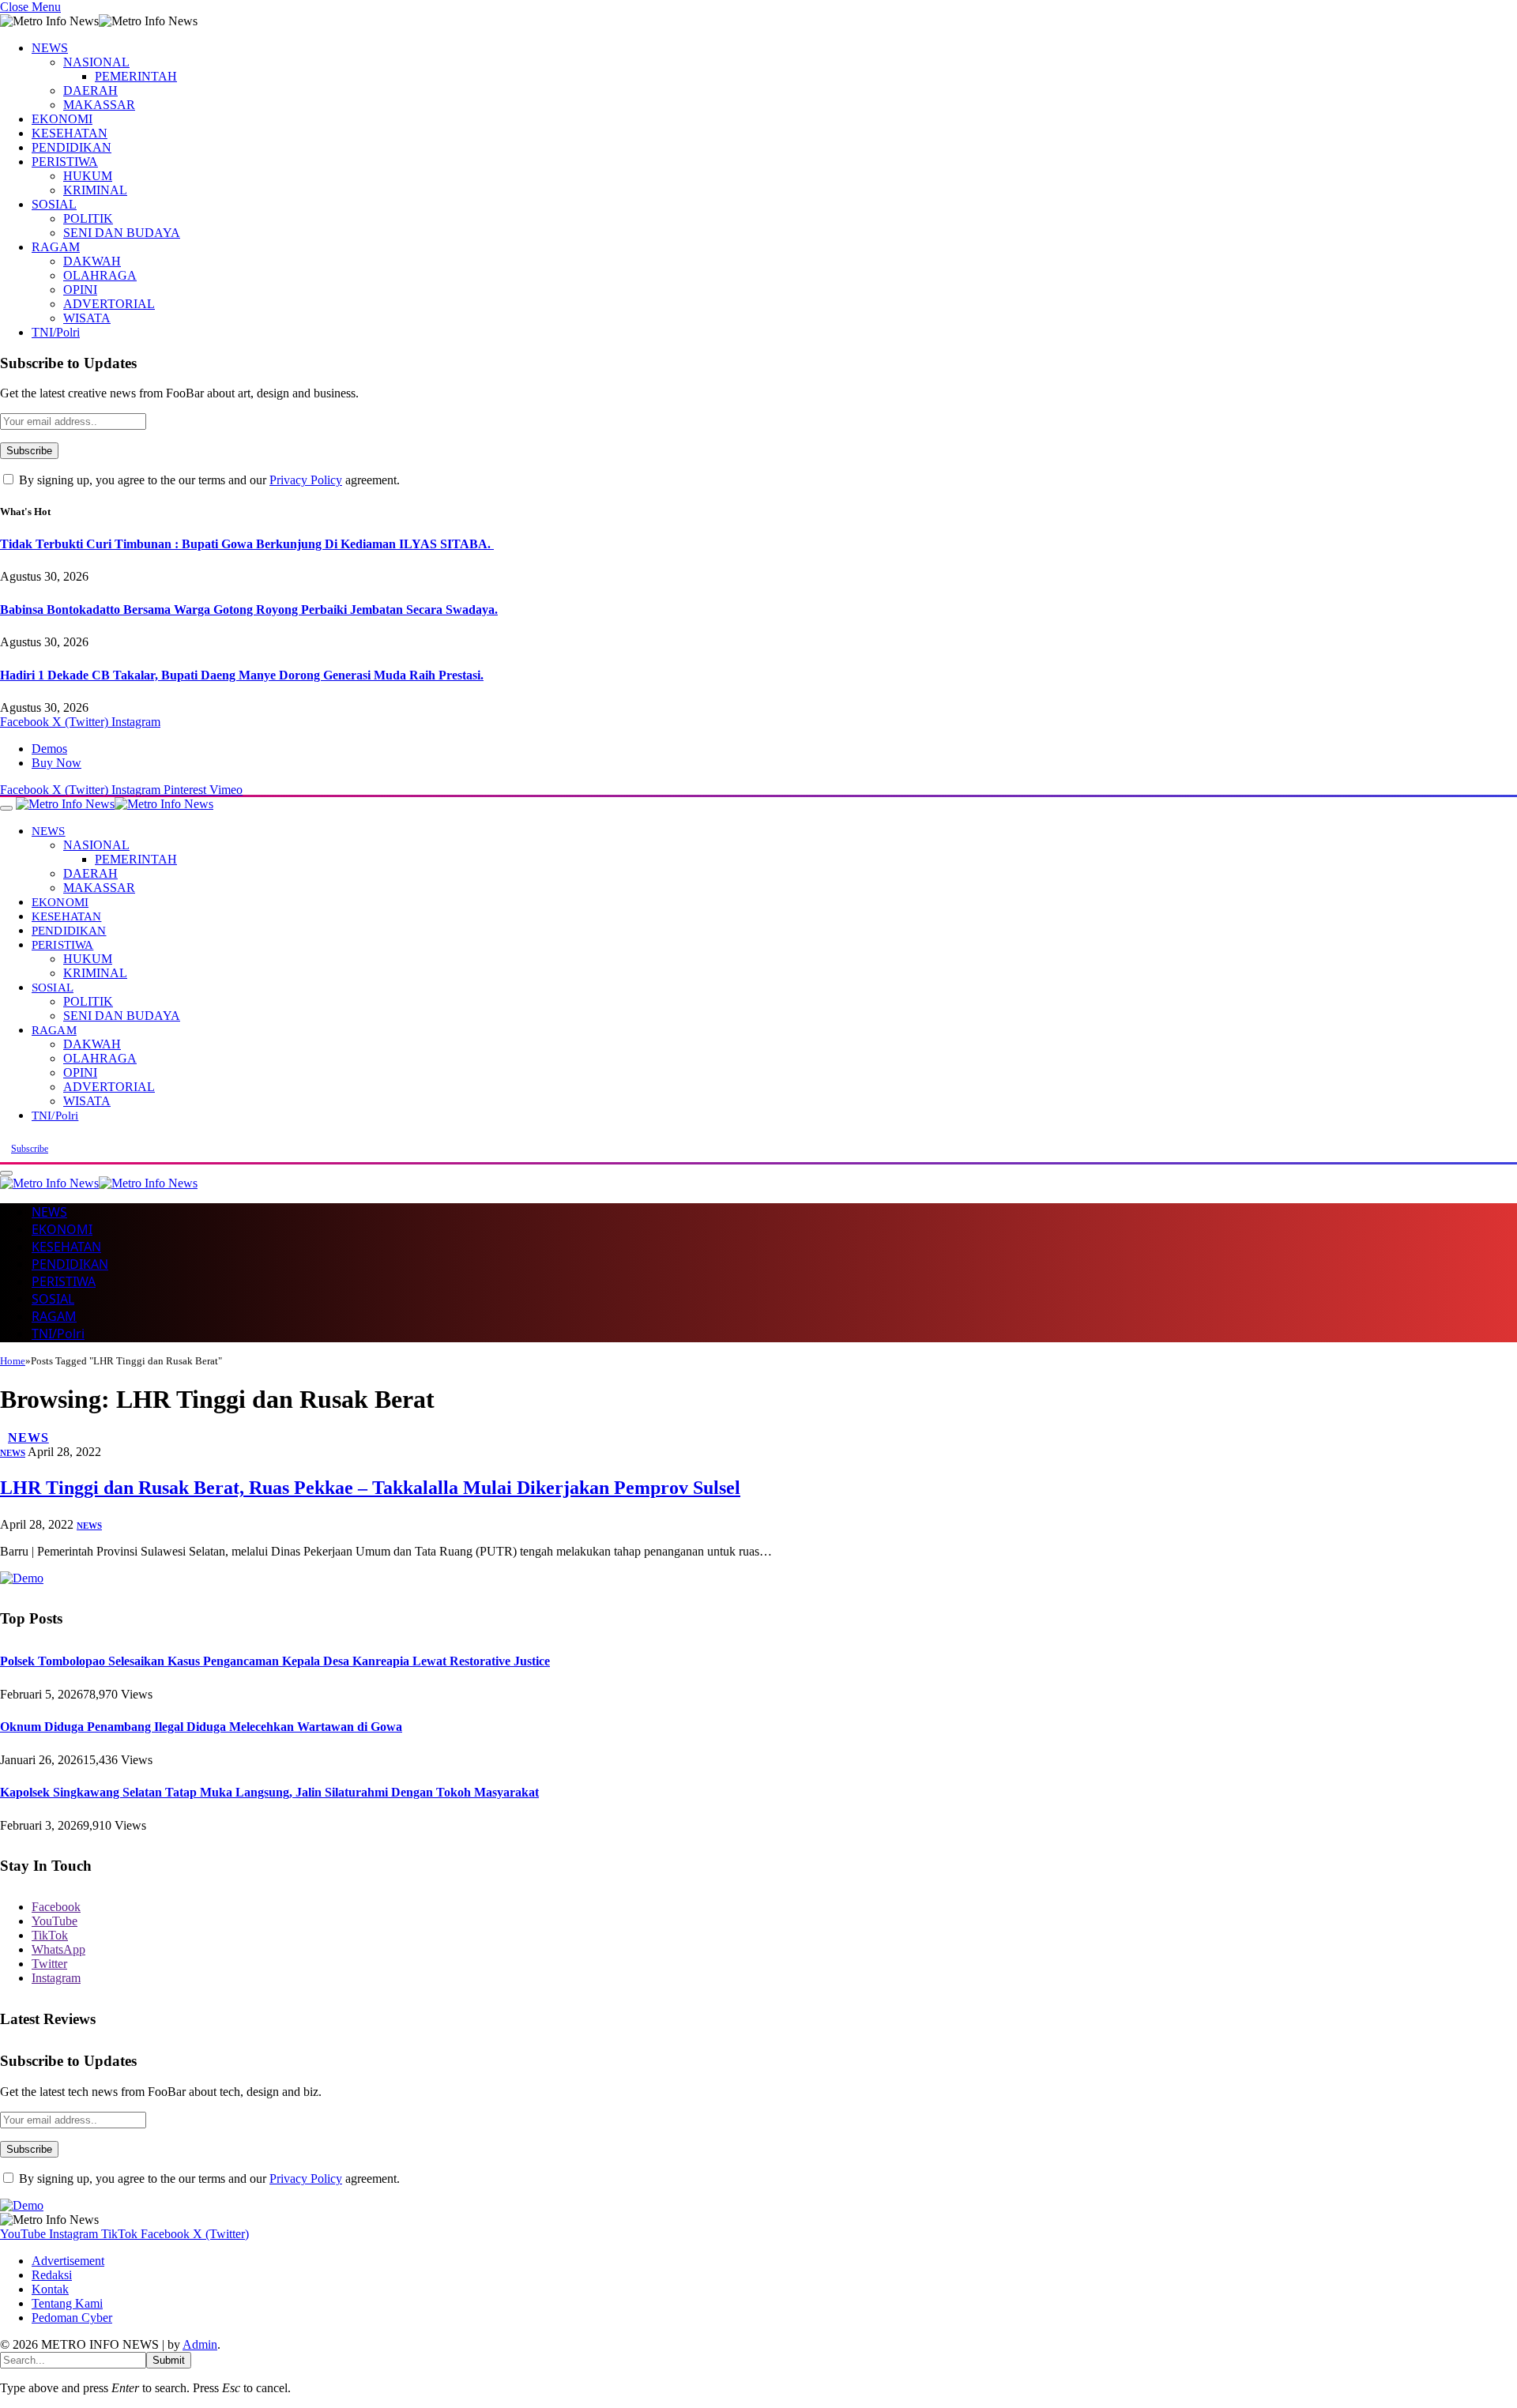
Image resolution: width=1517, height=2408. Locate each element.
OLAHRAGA (100, 275)
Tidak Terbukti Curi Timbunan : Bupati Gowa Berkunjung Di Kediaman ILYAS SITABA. (247, 544)
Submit (169, 2360)
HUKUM (88, 176)
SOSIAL (54, 204)
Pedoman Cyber (72, 2318)
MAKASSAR (99, 105)
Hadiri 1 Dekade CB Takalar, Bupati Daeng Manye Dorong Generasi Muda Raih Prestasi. (242, 675)
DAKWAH (92, 261)
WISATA (87, 318)
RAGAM (56, 247)
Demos (49, 749)
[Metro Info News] (115, 804)
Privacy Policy (306, 480)
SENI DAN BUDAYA (122, 233)
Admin (200, 2344)
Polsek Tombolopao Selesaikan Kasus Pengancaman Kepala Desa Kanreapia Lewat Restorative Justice (275, 1661)
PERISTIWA (65, 162)
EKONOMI (62, 119)
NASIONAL (96, 62)
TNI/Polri (56, 332)
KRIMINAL (95, 190)
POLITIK (88, 218)
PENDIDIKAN (72, 147)
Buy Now (56, 763)
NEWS (50, 48)
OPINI (80, 290)
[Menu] (6, 808)
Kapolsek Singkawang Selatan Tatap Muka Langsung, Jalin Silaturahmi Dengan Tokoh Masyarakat (269, 1792)
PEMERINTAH (136, 76)
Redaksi (52, 2275)
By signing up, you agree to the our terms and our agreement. (208, 480)
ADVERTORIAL (109, 304)
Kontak (50, 2289)
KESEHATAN (70, 133)
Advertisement (68, 2261)
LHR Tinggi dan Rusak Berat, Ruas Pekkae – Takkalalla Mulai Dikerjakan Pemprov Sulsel (370, 1488)
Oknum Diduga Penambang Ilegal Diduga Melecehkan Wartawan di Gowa (201, 1727)
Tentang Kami (67, 2303)
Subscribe (30, 1149)
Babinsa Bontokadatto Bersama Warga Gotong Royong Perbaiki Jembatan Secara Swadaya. (249, 610)
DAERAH (90, 90)
